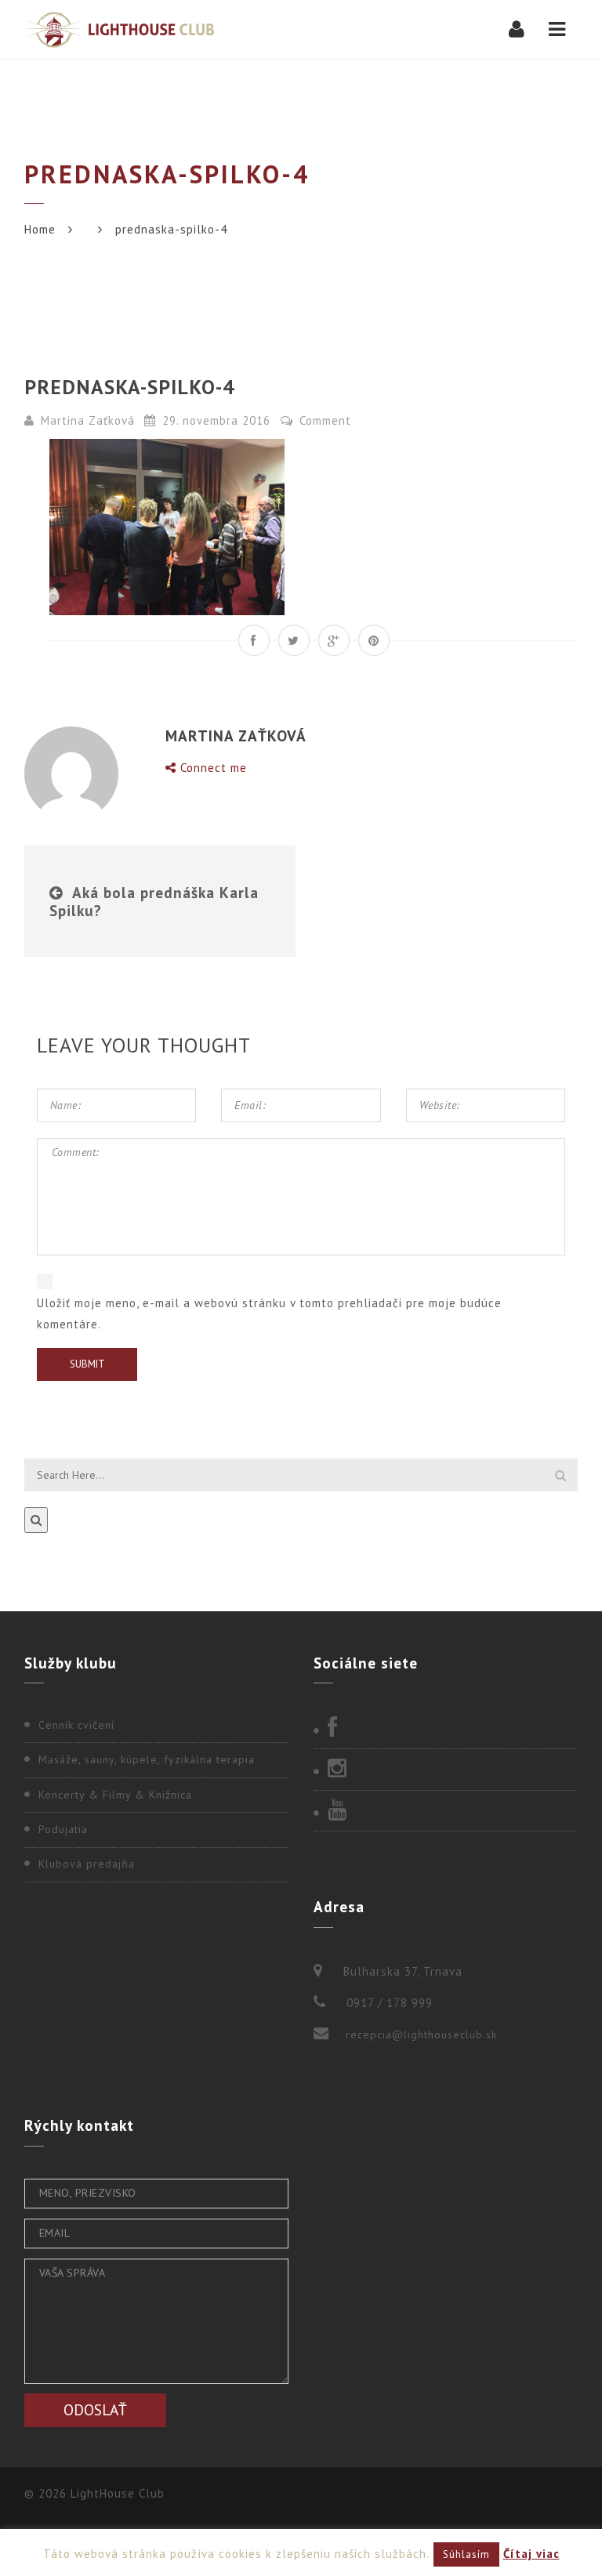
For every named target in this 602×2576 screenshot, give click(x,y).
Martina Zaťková (88, 420)
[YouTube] (446, 1811)
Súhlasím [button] (466, 2554)
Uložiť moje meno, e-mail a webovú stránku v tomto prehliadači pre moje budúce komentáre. (269, 1313)
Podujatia (63, 1829)
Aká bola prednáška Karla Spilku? (154, 901)
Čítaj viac (531, 2554)
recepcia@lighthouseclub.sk (421, 2034)
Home (40, 229)
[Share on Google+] (334, 640)
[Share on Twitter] (294, 640)
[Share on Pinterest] (374, 640)
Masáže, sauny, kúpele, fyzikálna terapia (147, 1759)
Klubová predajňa (87, 1864)
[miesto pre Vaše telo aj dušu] (119, 29)
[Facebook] (446, 1729)
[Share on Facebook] (254, 640)
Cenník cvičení (76, 1725)
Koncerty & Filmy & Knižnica (115, 1795)
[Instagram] (446, 1770)
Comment (323, 420)
